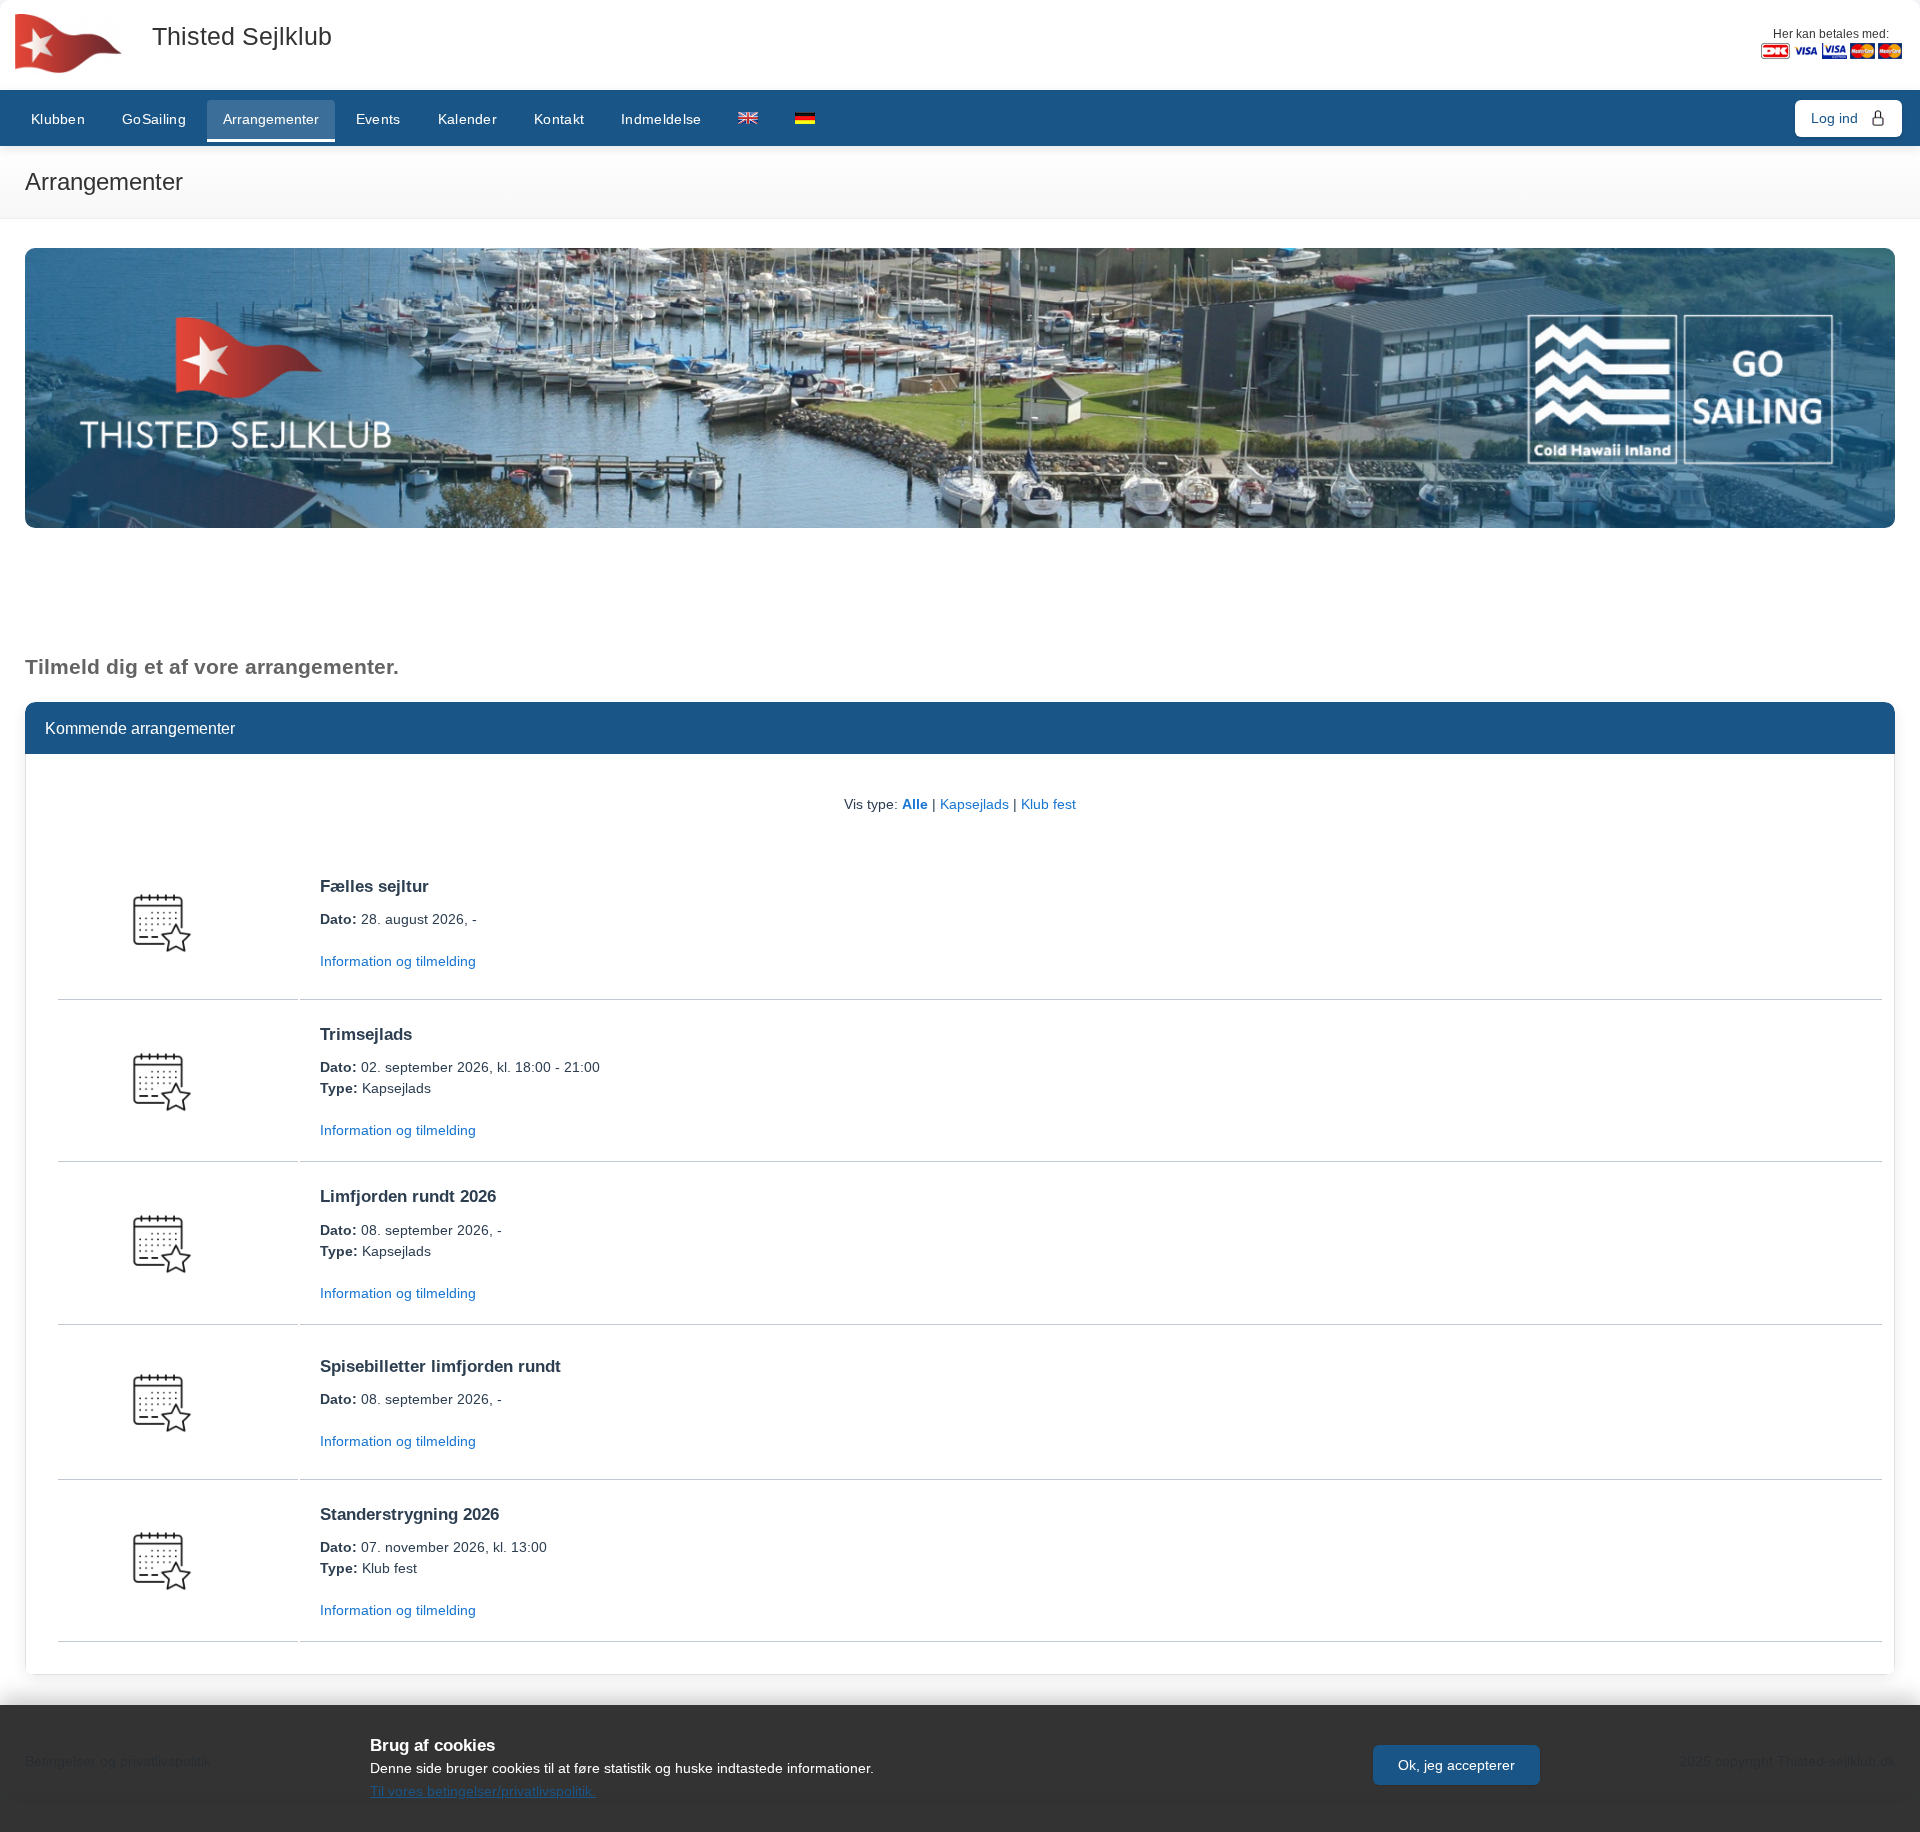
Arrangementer (271, 119)
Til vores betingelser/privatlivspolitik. (483, 1791)
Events (378, 119)
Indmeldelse (661, 119)
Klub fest (1048, 804)
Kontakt (559, 119)
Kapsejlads (974, 804)
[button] (1456, 1765)
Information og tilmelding (398, 961)
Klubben (58, 119)
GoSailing (154, 119)
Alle (915, 804)
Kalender (467, 119)
